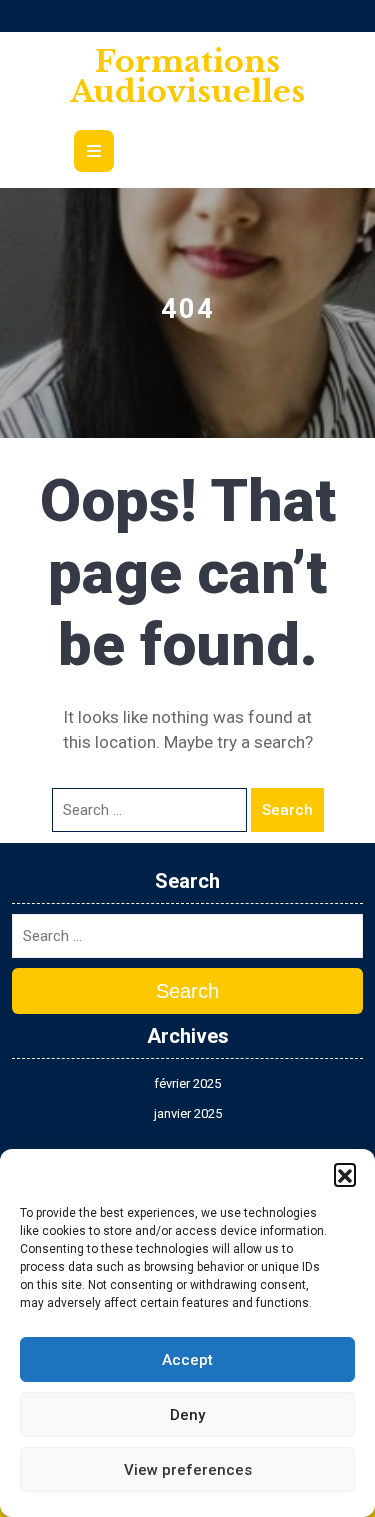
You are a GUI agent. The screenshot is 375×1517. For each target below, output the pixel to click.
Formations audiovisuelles (187, 76)
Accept (187, 1360)
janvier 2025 (188, 1113)
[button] (345, 1174)
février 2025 (187, 1083)
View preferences (188, 1470)
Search (287, 810)
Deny (187, 1415)
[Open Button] (94, 148)
